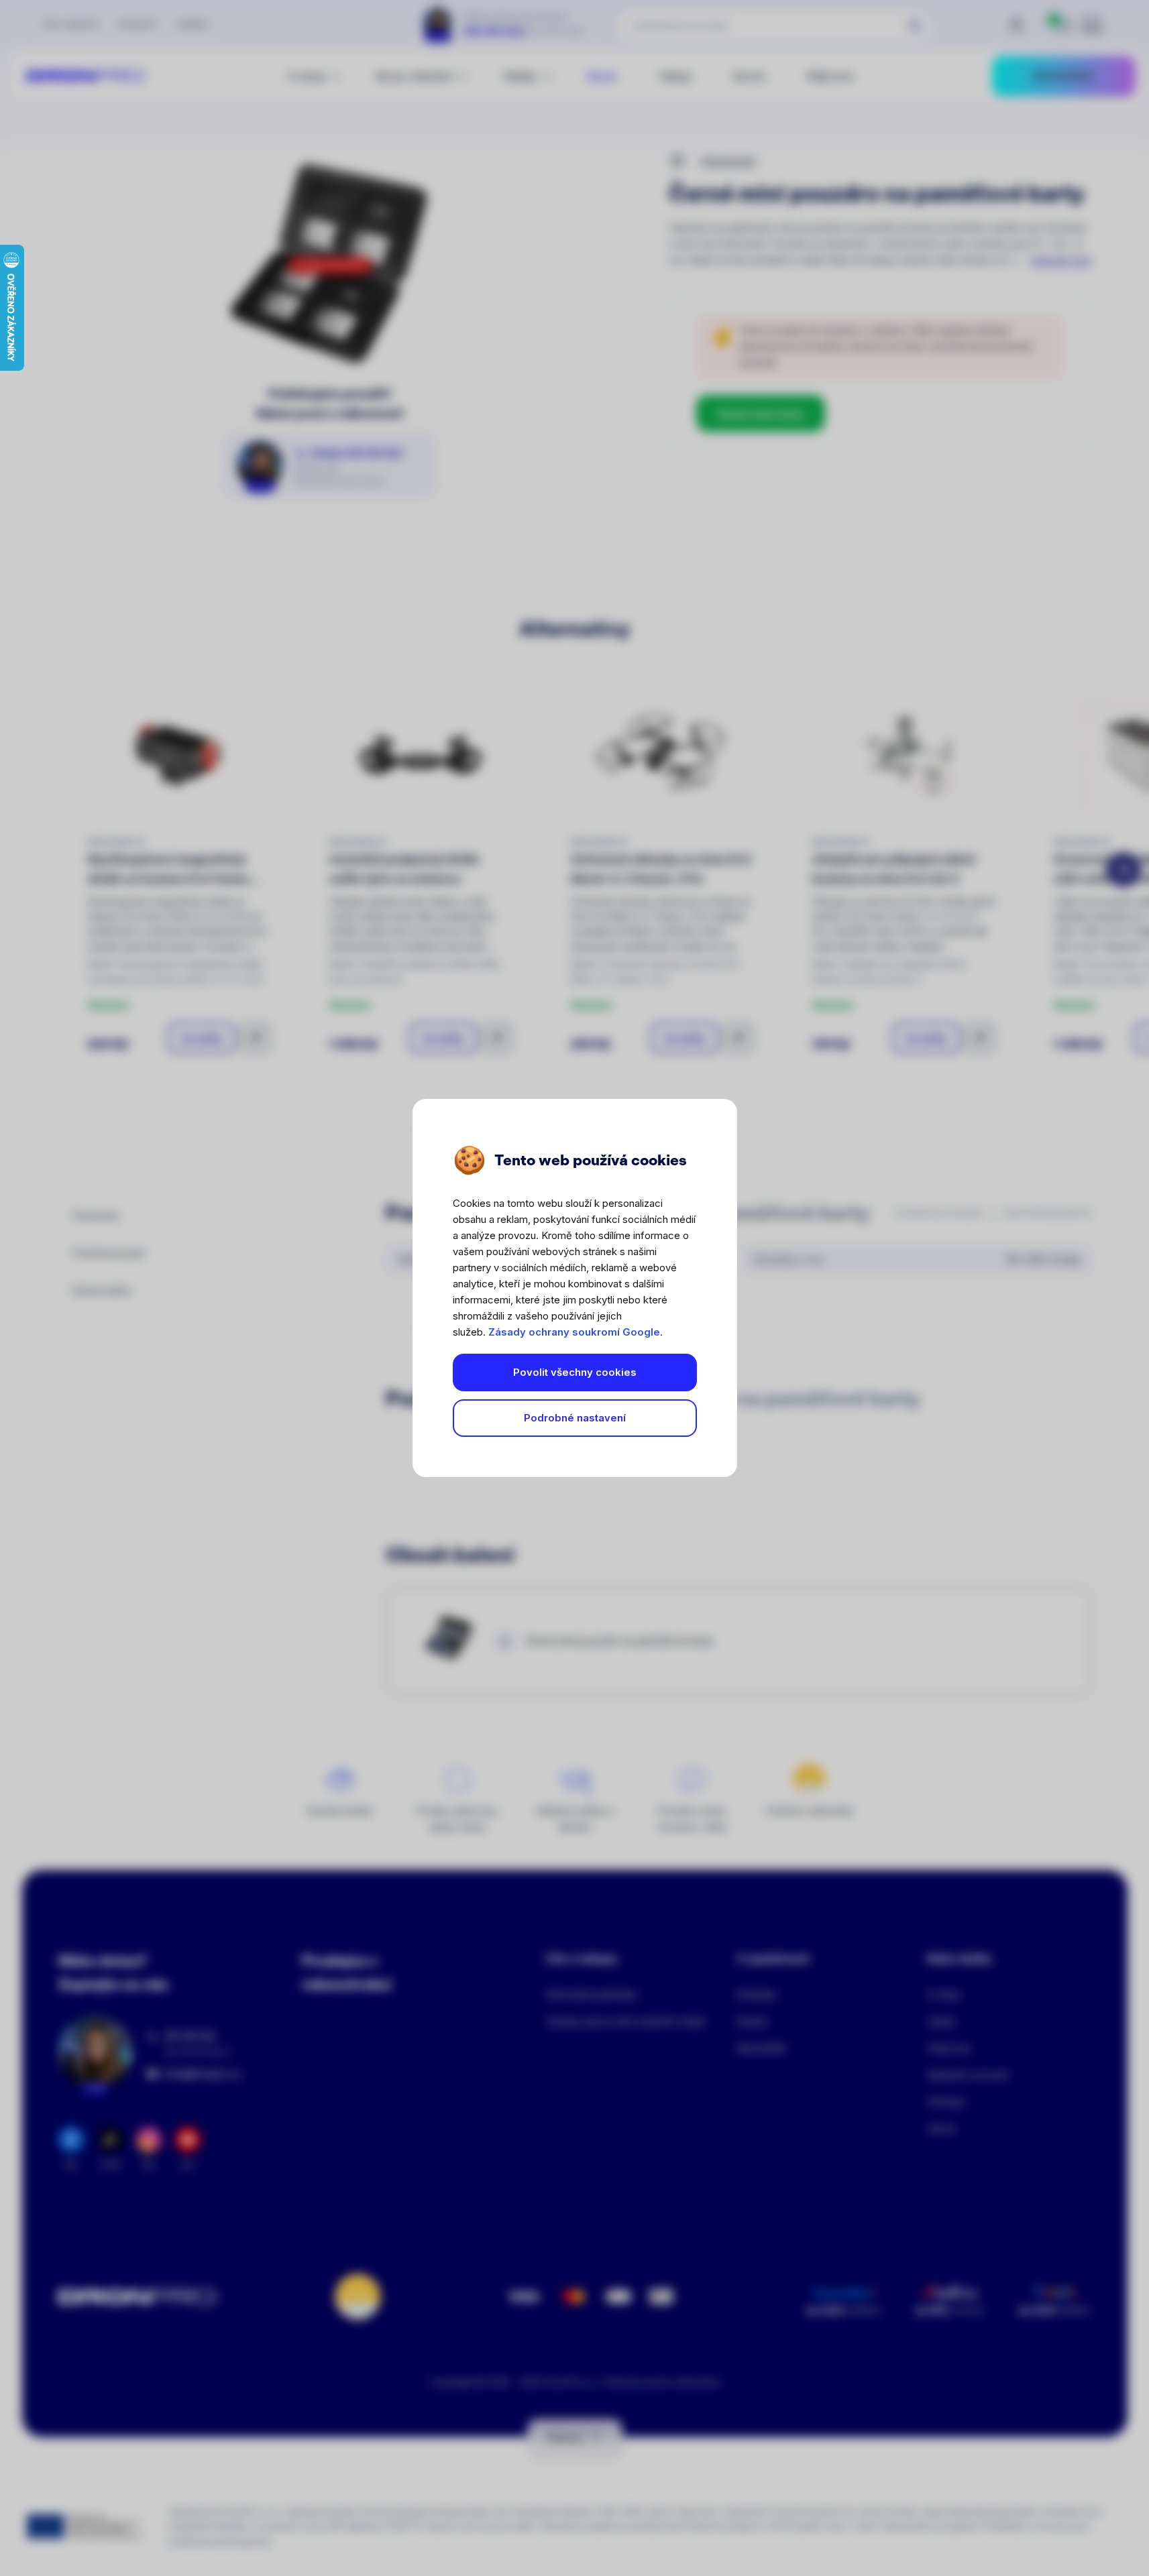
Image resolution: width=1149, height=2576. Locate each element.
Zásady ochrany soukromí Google (574, 1332)
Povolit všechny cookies (575, 1372)
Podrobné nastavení (575, 1418)
